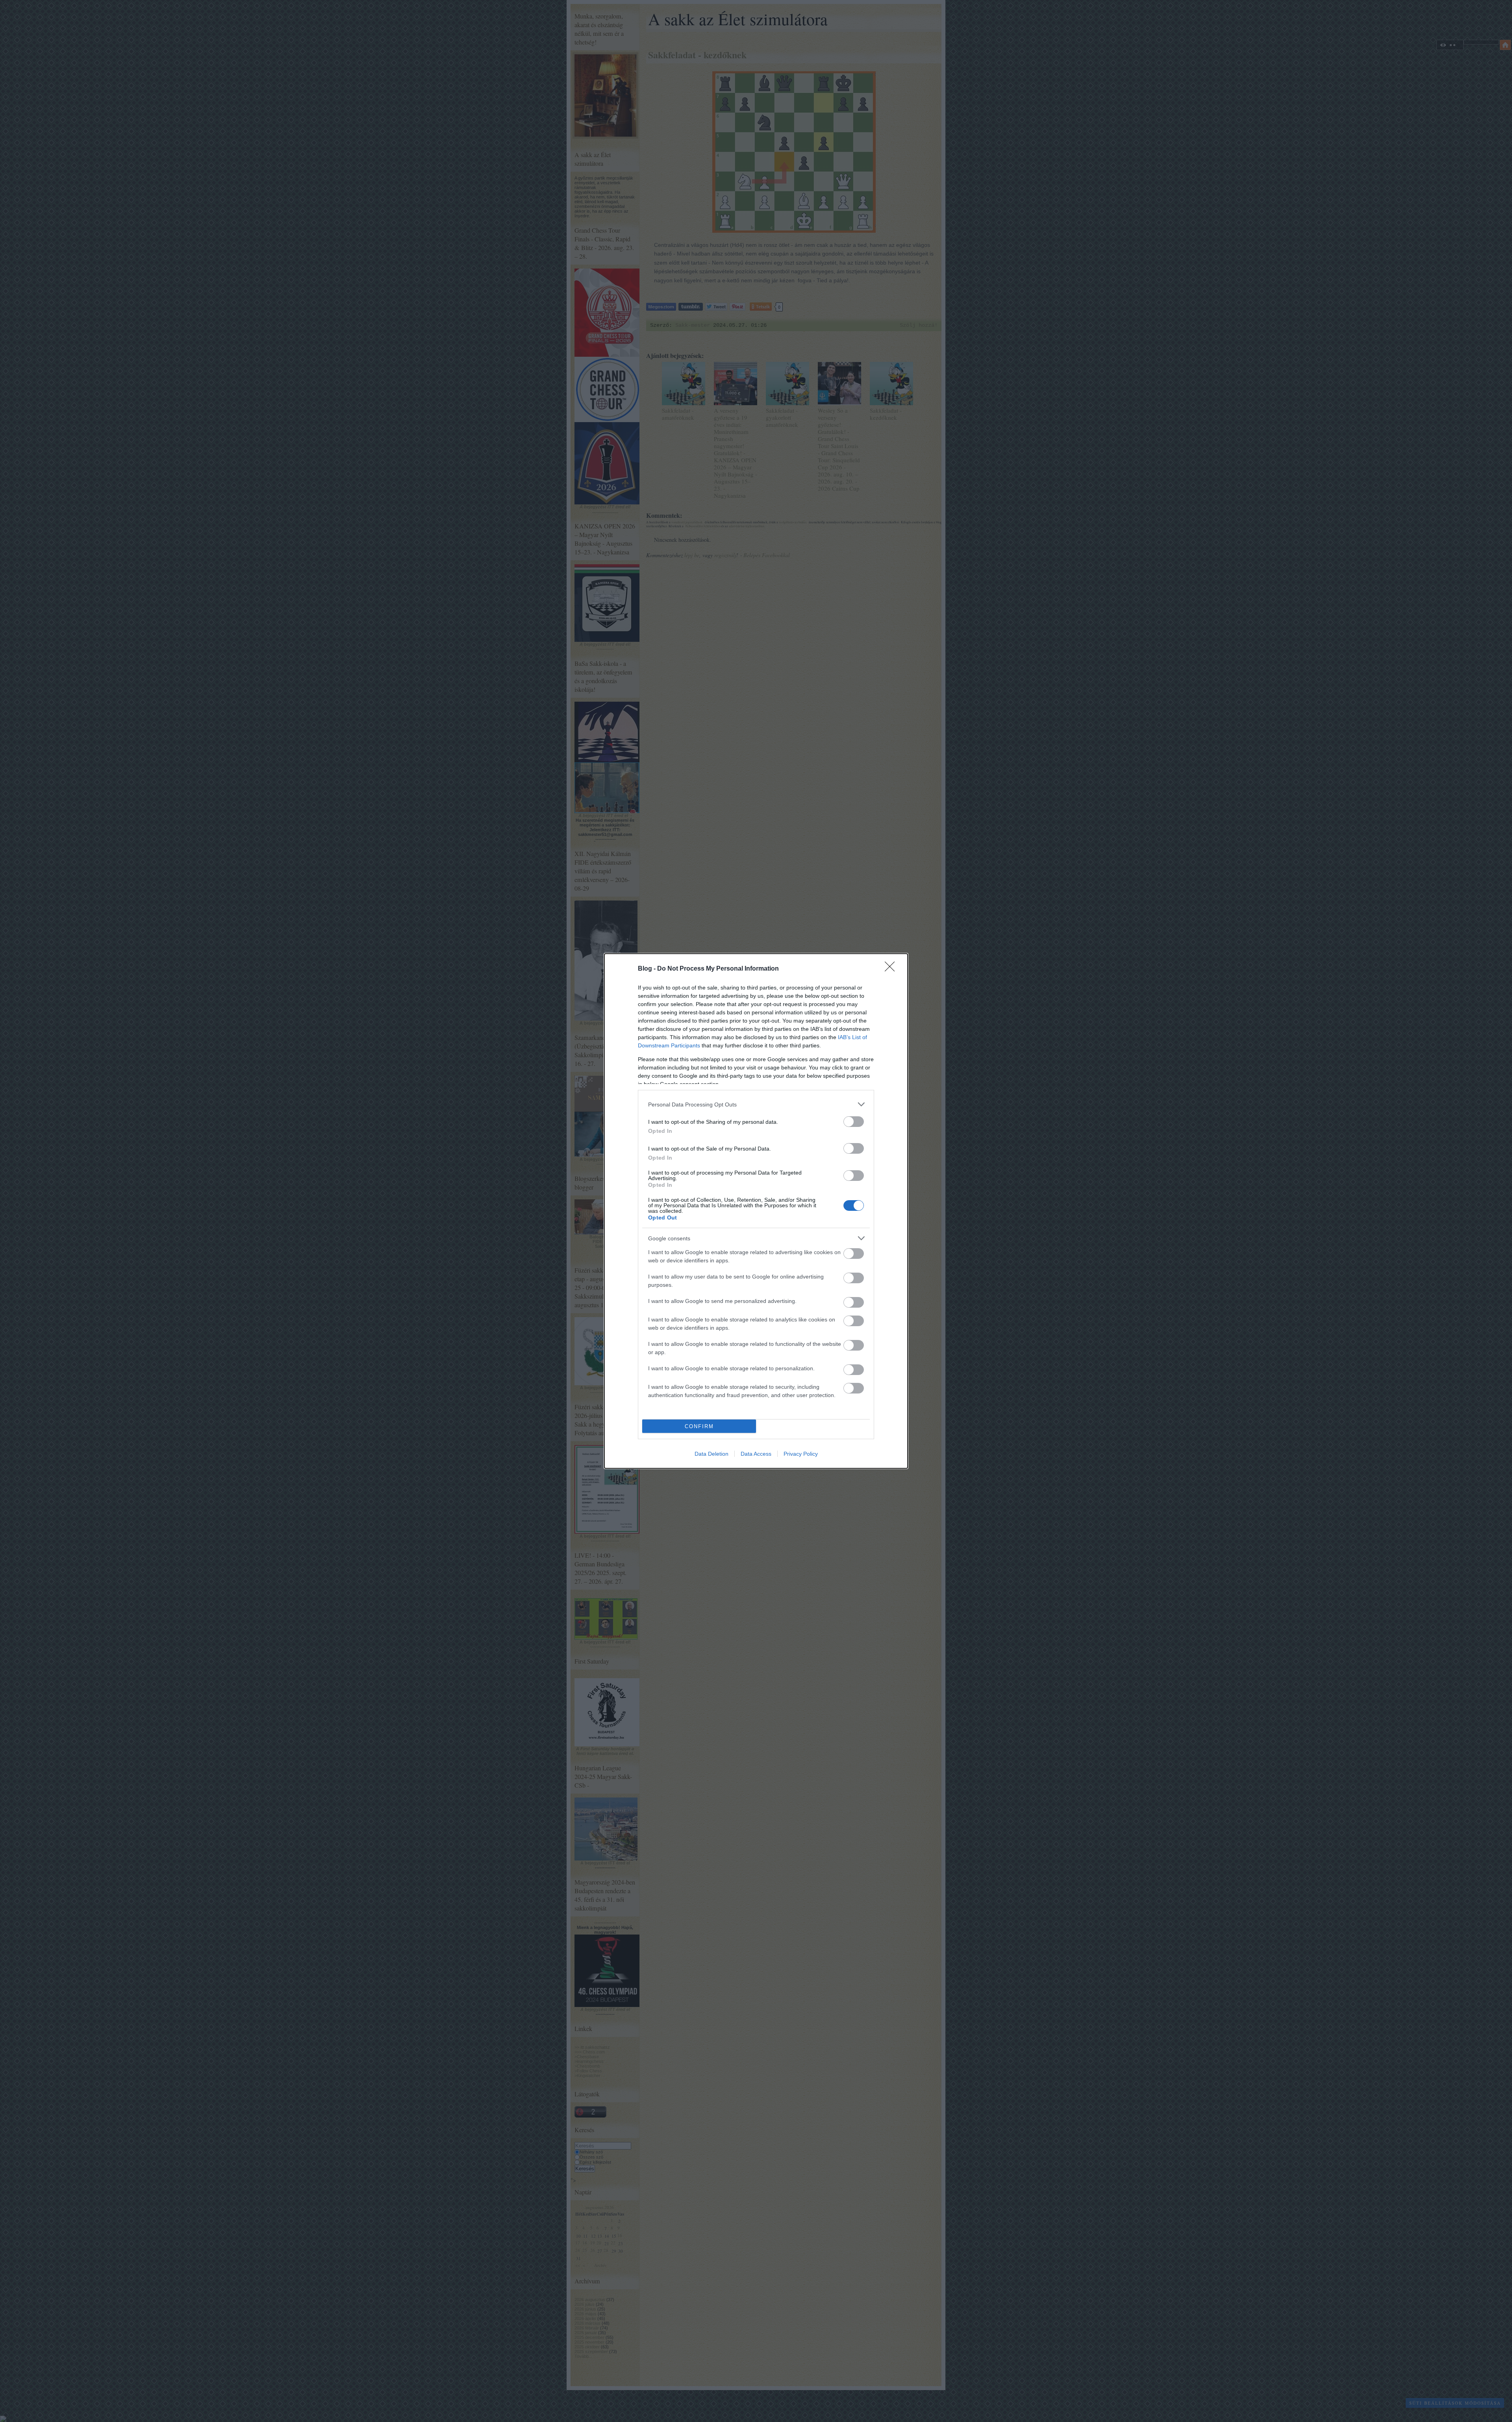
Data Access (756, 1454)
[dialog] (756, 1211)
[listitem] (756, 1104)
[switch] (854, 1122)
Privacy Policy (801, 1454)
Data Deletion (712, 1454)
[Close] (892, 969)
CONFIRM (699, 1426)
